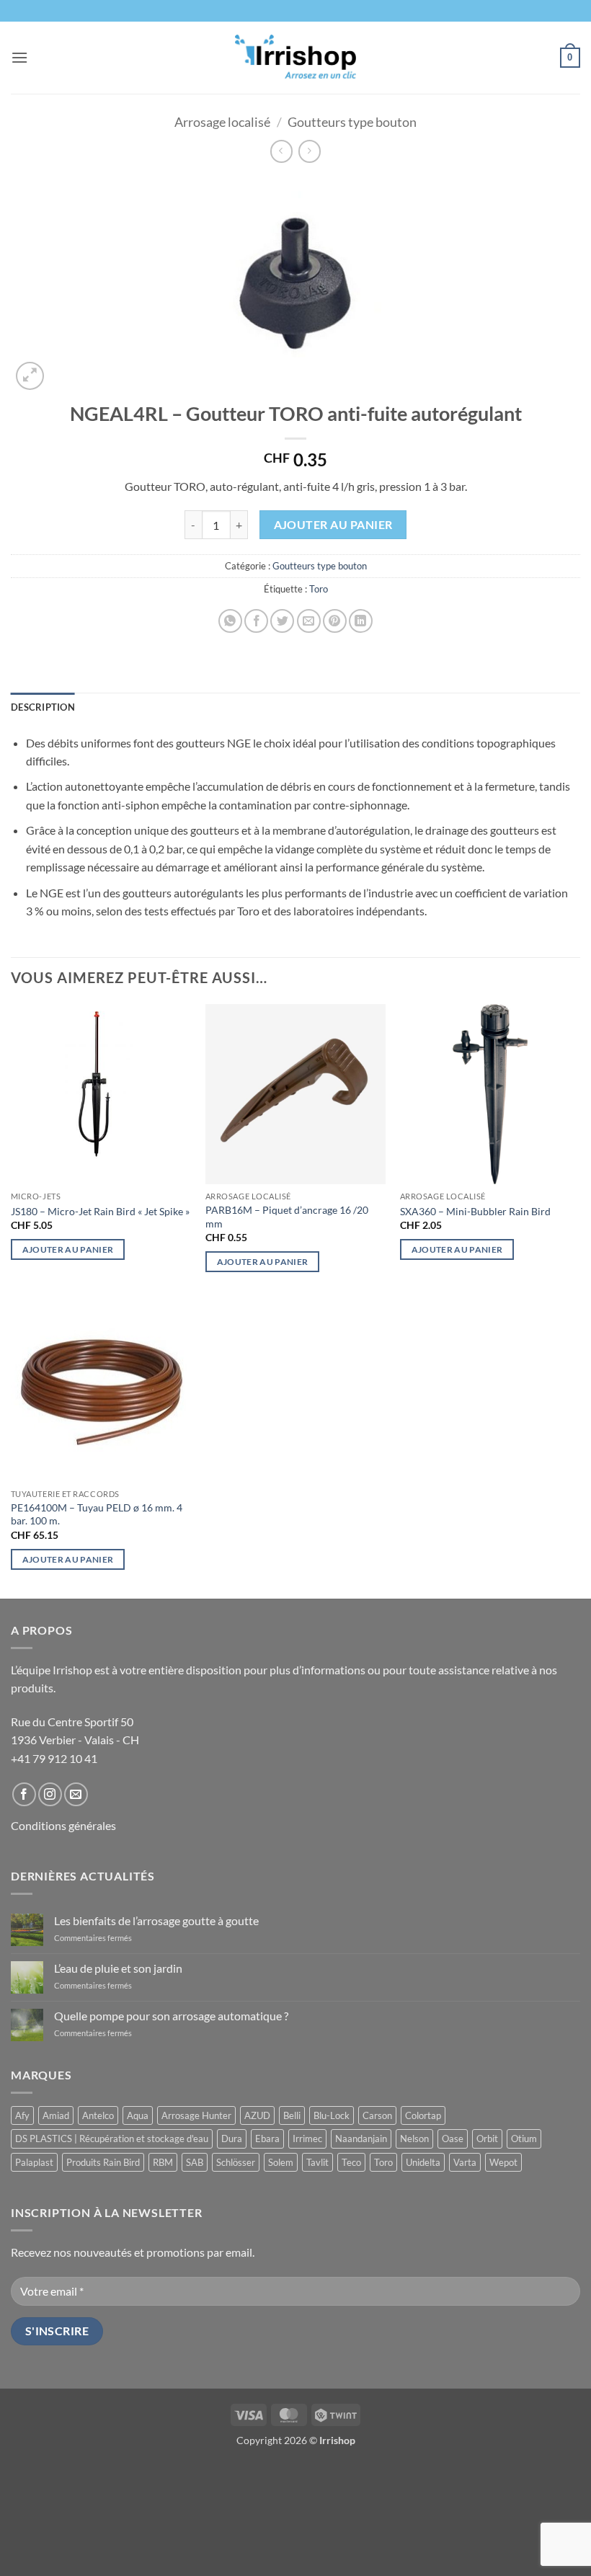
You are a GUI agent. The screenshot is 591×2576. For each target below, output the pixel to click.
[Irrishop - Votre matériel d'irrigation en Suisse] (296, 58)
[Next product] (281, 151)
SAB (195, 2162)
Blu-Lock (332, 2115)
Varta (465, 2162)
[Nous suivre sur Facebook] (24, 1794)
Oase (453, 2138)
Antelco (98, 2115)
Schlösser (236, 2162)
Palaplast (34, 2162)
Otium (524, 2138)
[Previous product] (310, 151)
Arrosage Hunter (196, 2115)
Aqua (138, 2115)
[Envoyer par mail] (309, 621)
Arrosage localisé (222, 122)
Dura (232, 2138)
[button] (19, 57)
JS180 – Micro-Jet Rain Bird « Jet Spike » (100, 1211)
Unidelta (423, 2162)
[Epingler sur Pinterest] (335, 621)
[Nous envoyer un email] (76, 1794)
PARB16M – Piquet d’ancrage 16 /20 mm (287, 1217)
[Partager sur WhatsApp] (230, 621)
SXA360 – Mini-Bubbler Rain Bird (475, 1211)
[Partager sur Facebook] (256, 621)
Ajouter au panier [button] (68, 1249)
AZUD (257, 2115)
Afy (22, 2115)
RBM (163, 2162)
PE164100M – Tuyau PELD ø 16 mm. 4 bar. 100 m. (97, 1514)
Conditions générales (63, 1825)
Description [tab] (43, 707)
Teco (351, 2162)
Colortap (423, 2115)
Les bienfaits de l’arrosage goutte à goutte (156, 1920)
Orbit (487, 2138)
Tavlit (317, 2162)
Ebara (267, 2138)
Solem (281, 2162)
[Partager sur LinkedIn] (361, 621)
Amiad (56, 2115)
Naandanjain (361, 2138)
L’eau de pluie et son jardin (118, 1968)
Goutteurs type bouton (352, 122)
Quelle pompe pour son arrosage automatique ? (171, 2016)
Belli (292, 2115)
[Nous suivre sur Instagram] (50, 1794)
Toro (319, 589)
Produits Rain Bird (103, 2162)
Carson (377, 2115)
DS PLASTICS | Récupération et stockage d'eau (112, 2138)
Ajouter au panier (333, 525)
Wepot (503, 2162)
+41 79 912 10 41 (54, 1758)
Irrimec (307, 2138)
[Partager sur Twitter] (282, 621)
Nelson (414, 2138)
